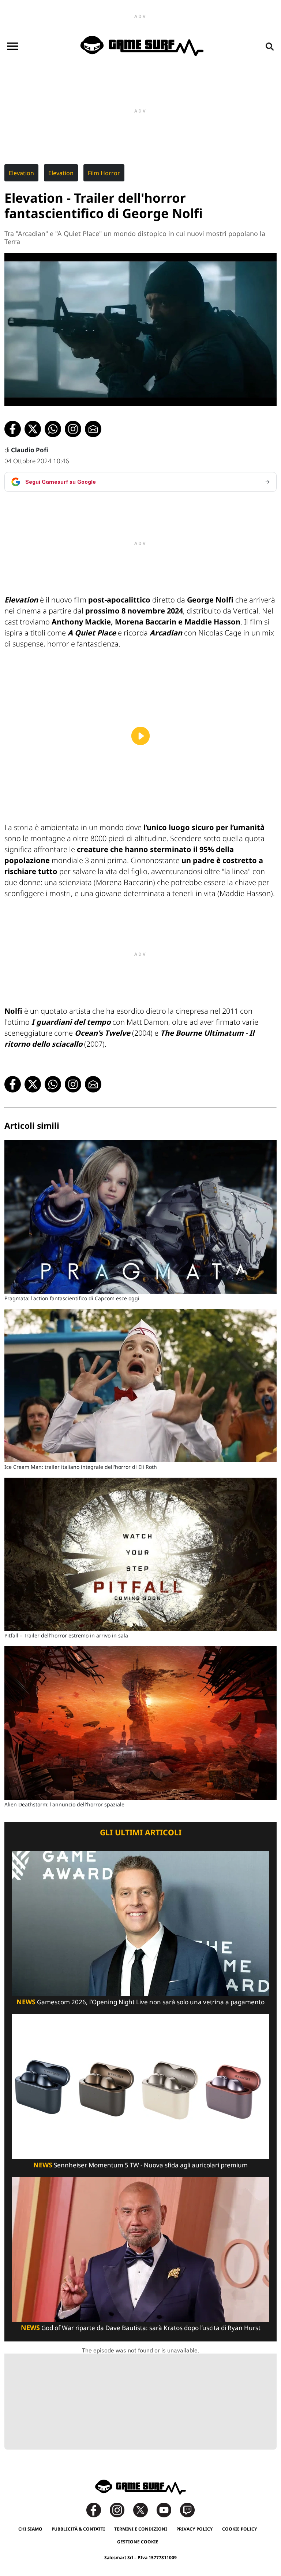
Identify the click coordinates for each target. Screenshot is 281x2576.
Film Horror (104, 173)
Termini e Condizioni (141, 2529)
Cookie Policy (240, 2529)
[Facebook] (97, 2509)
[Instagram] (121, 2509)
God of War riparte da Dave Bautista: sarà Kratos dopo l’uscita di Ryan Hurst (141, 2328)
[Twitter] (144, 2509)
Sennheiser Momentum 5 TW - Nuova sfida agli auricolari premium (140, 2165)
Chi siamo (30, 2529)
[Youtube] (168, 2509)
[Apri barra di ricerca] (270, 46)
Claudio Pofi (30, 450)
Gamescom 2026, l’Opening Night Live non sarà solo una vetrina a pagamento (140, 2002)
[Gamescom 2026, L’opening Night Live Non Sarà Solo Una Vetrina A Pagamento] (140, 1923)
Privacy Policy (195, 2529)
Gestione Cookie (138, 2542)
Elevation (21, 173)
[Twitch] (187, 2509)
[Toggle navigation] (13, 46)
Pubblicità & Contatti (78, 2529)
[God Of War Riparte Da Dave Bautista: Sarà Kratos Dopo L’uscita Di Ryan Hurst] (140, 2249)
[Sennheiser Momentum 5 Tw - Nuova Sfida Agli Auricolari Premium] (140, 2086)
